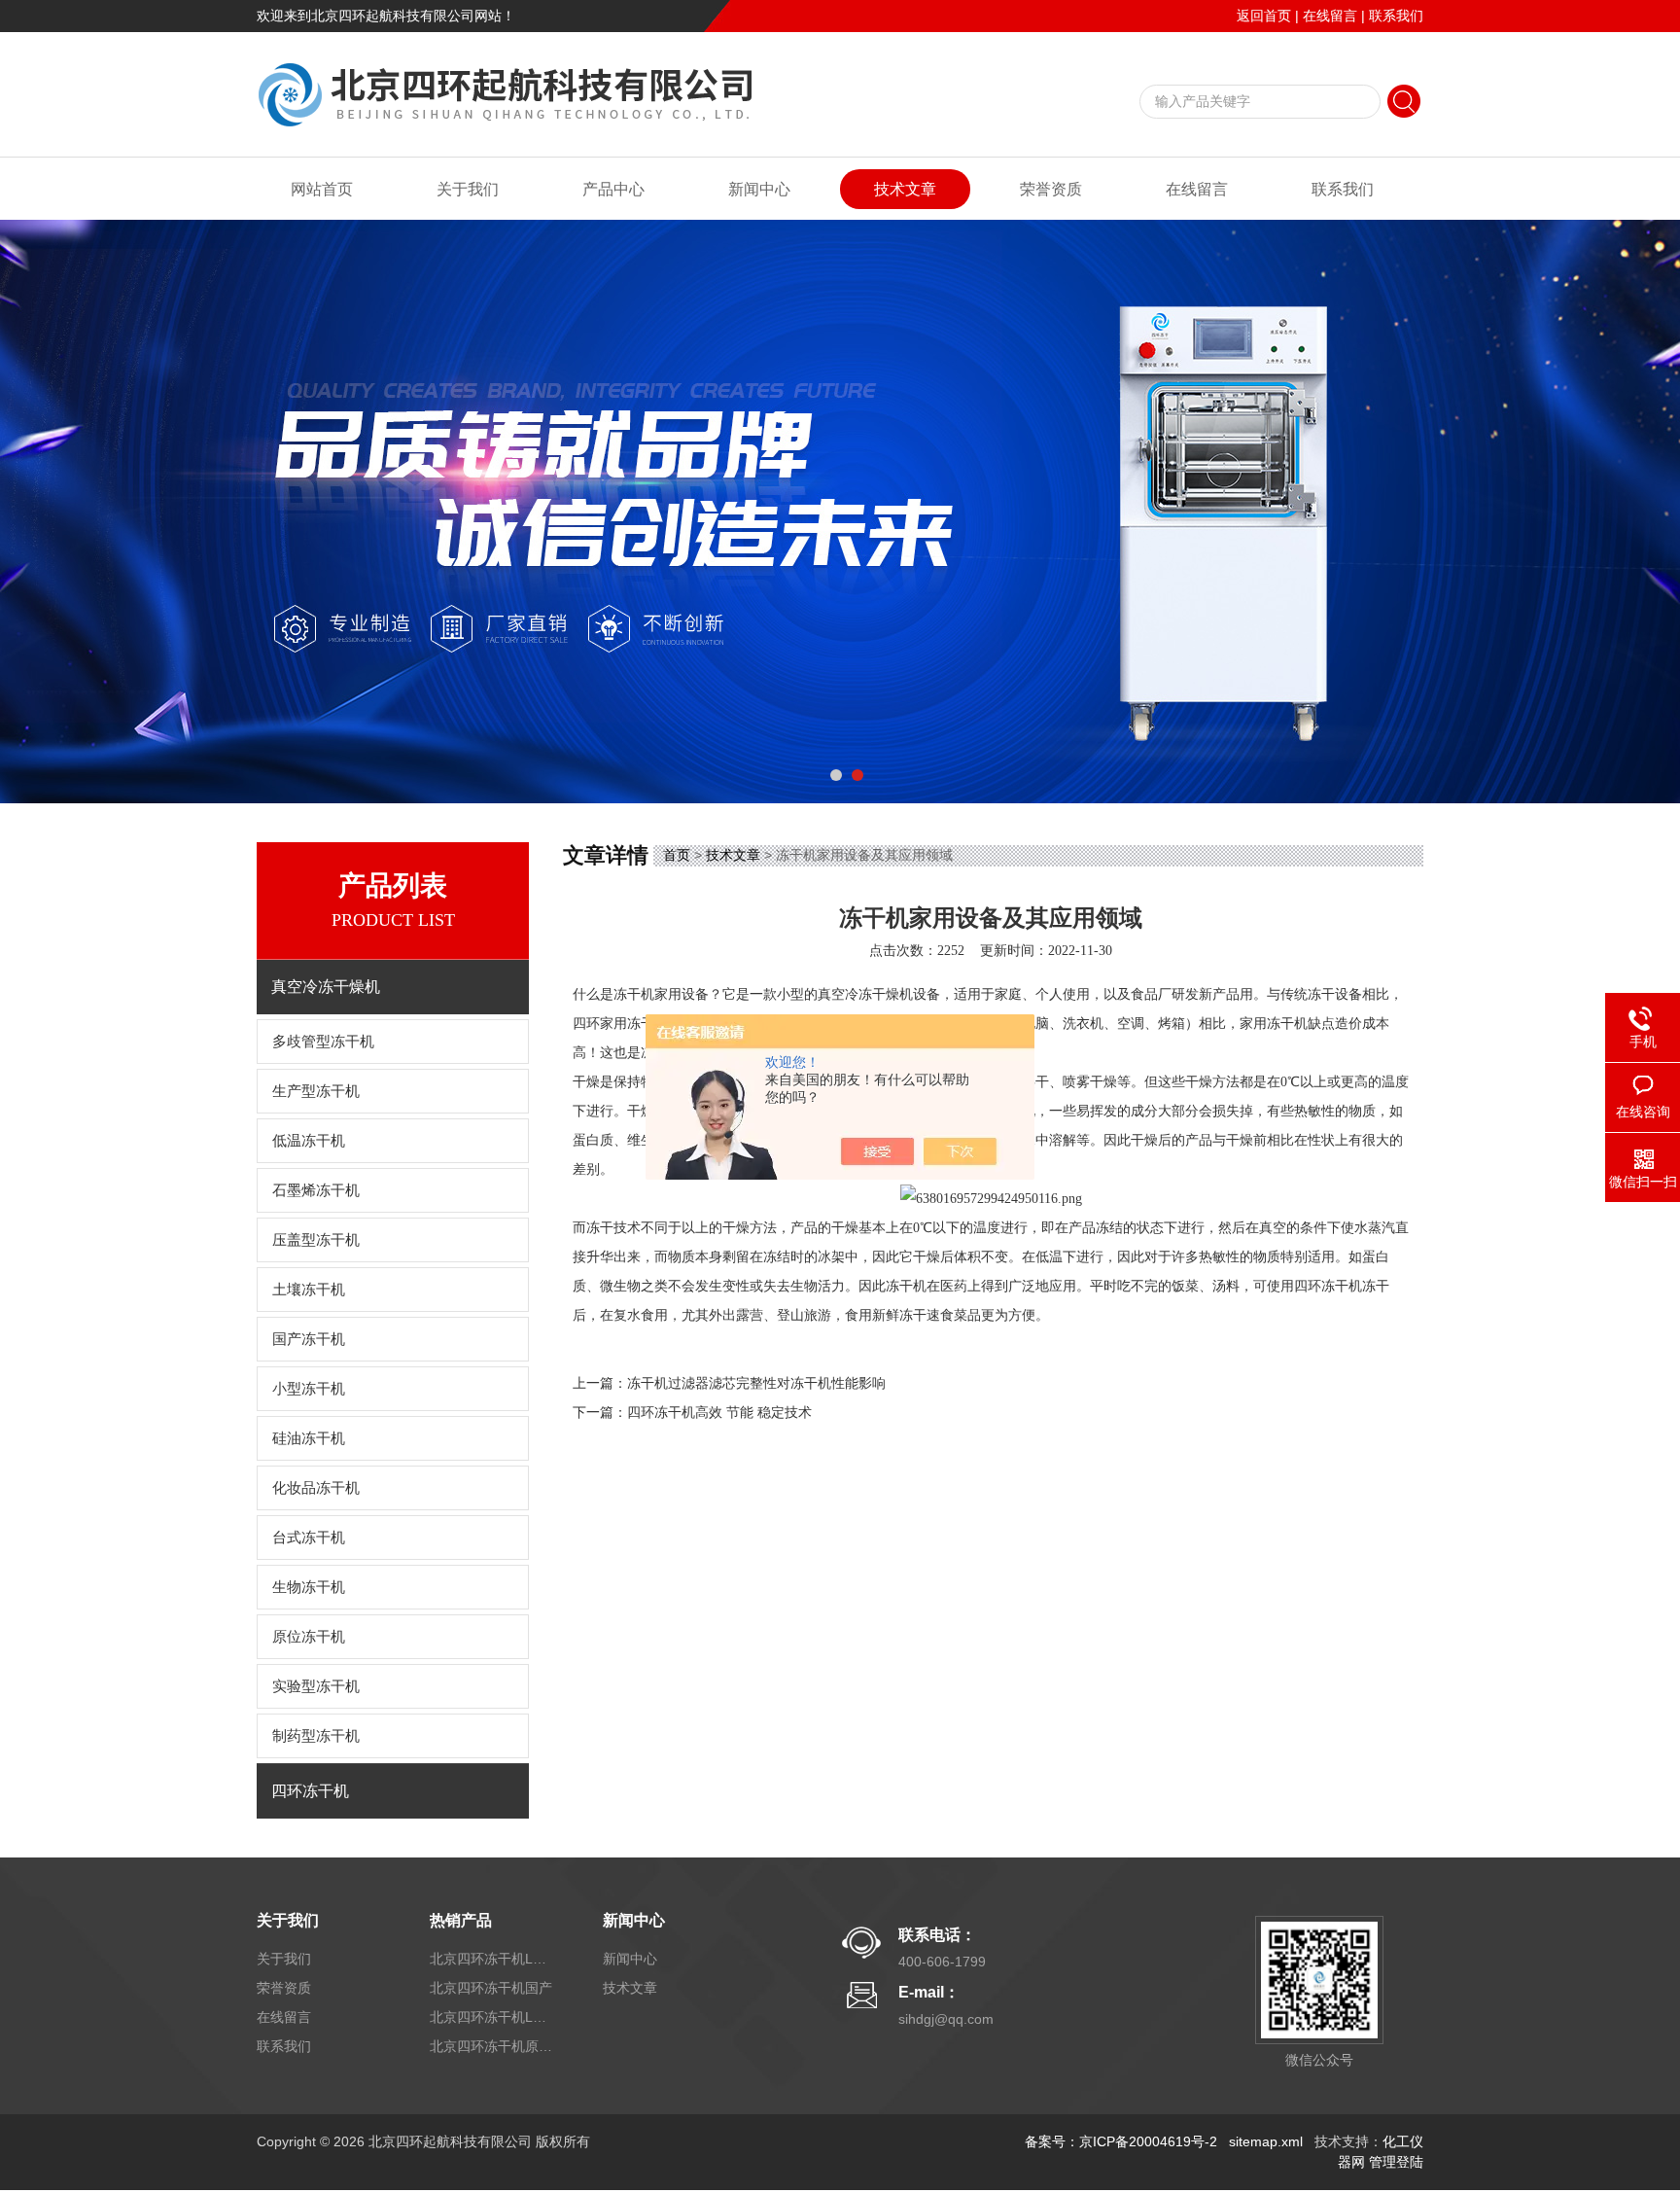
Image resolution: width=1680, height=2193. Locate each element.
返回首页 (1264, 16)
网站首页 (322, 189)
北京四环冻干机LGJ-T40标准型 (493, 1959)
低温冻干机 (309, 1141)
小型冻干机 (309, 1389)
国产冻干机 (309, 1339)
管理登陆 (1396, 2162)
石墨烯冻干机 (316, 1190)
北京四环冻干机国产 (491, 1988)
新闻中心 (759, 189)
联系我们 (1396, 16)
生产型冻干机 (316, 1091)
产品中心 (613, 189)
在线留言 (1330, 16)
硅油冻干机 (309, 1438)
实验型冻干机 (316, 1686)
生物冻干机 (309, 1587)
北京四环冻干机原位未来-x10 (493, 2046)
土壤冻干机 (309, 1290)
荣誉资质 (1051, 189)
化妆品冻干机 (316, 1488)
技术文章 (905, 189)
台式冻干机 (309, 1538)
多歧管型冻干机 (323, 1042)
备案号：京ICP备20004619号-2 (1121, 2141)
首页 (677, 855)
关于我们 (468, 189)
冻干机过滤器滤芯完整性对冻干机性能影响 (756, 1383)
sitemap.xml (1266, 2141)
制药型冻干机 (316, 1736)
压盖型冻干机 (316, 1240)
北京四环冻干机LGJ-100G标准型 (493, 2017)
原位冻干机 (309, 1637)
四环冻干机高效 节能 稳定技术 (719, 1413)
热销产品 (461, 1920)
